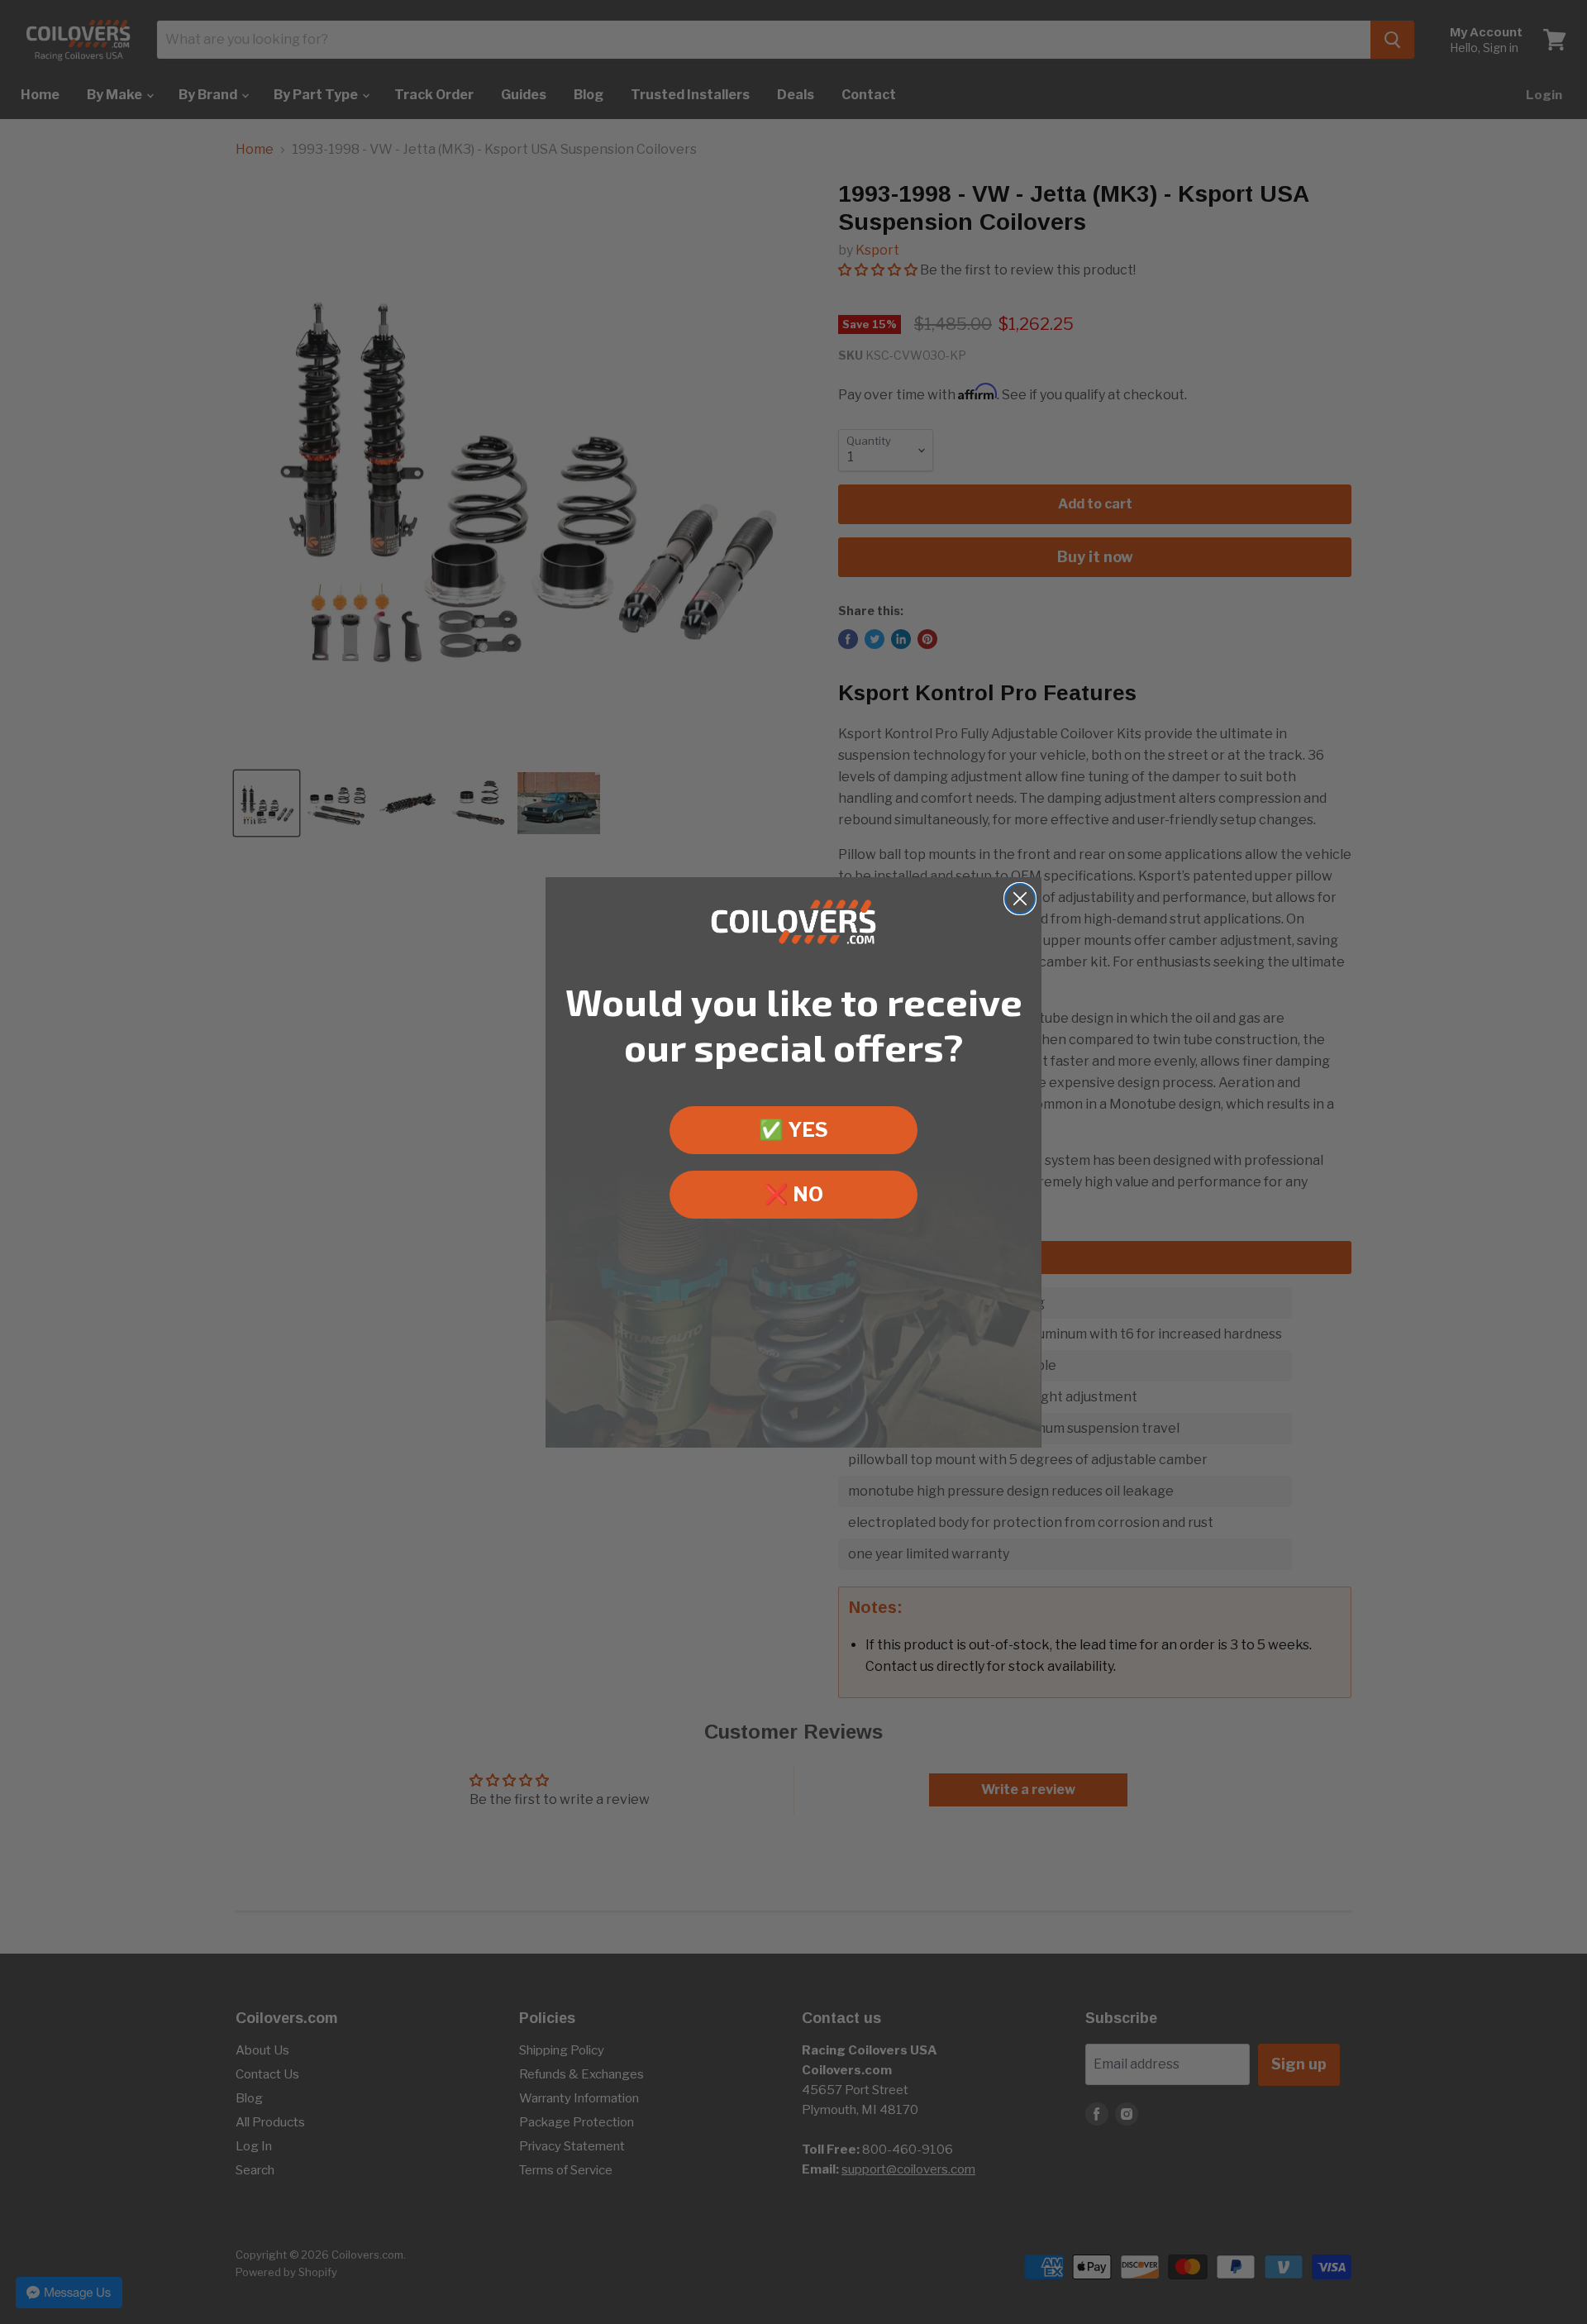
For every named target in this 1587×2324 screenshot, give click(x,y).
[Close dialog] (1020, 899)
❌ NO (793, 1194)
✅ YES (793, 1130)
